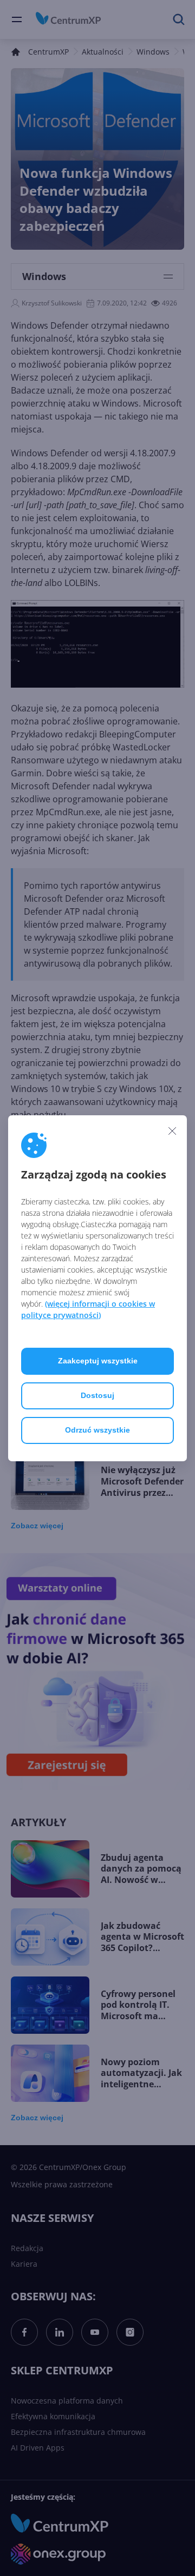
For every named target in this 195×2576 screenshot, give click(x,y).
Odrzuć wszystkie (97, 1430)
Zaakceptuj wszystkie (98, 1361)
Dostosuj (97, 1395)
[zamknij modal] (172, 1131)
